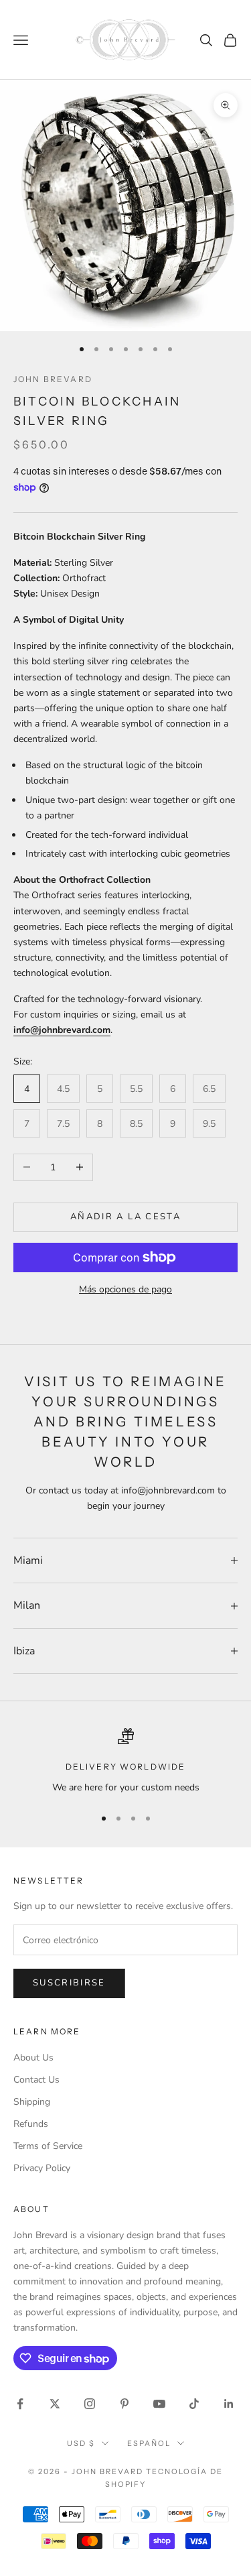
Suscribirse (69, 1983)
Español (149, 2443)
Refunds (31, 2124)
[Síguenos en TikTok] (194, 2404)
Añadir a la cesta (125, 1217)
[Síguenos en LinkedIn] (229, 2404)
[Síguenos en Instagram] (90, 2404)
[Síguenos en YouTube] (159, 2404)
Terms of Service (48, 2146)
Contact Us (36, 2080)
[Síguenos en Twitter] (55, 2404)
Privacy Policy (42, 2168)
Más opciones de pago (125, 1289)
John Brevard (53, 379)
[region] (125, 1761)
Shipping (32, 2102)
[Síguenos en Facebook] (20, 2404)
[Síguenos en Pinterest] (124, 2404)
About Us (33, 2058)
